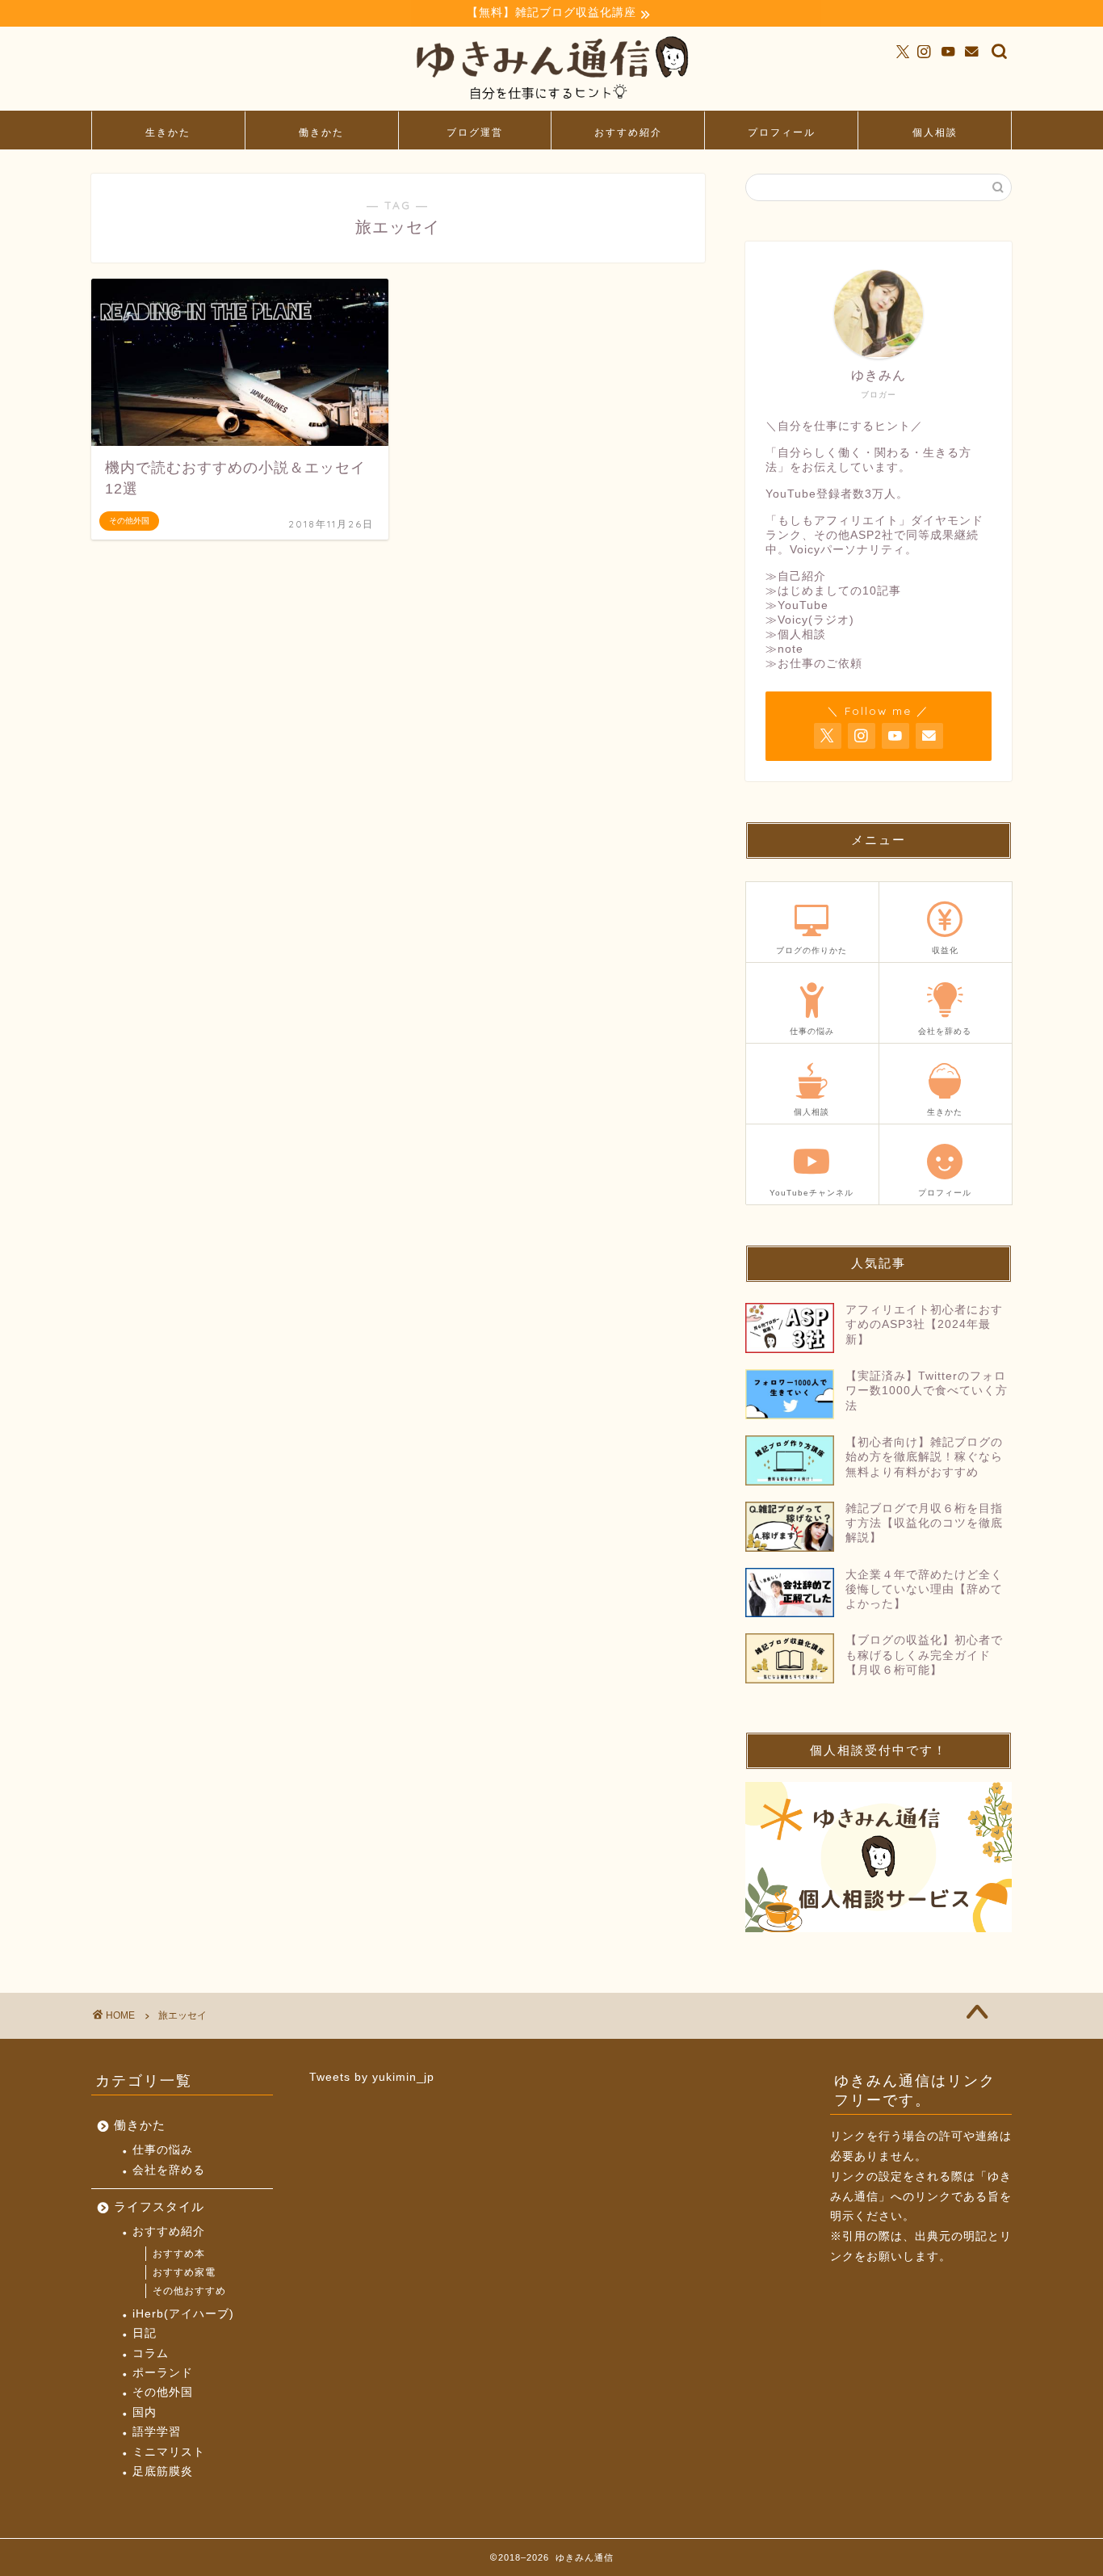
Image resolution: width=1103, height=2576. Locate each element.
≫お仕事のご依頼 (814, 664)
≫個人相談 (796, 635)
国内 (145, 2412)
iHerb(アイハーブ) (183, 2314)
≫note (784, 649)
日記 (145, 2333)
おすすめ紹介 (628, 132)
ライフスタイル (159, 2206)
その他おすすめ (189, 2291)
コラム (151, 2353)
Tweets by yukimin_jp (372, 2077)
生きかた (168, 132)
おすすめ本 (179, 2254)
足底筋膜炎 (163, 2471)
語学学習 (157, 2432)
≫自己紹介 (796, 576)
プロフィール (782, 132)
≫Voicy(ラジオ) (810, 620)
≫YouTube (797, 605)
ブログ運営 (475, 132)
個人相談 (935, 132)
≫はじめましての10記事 (833, 591)
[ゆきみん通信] (551, 103)
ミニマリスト (169, 2452)
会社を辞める (169, 2170)
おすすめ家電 (184, 2272)
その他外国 (163, 2392)
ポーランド (163, 2373)
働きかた (321, 132)
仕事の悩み (163, 2150)
